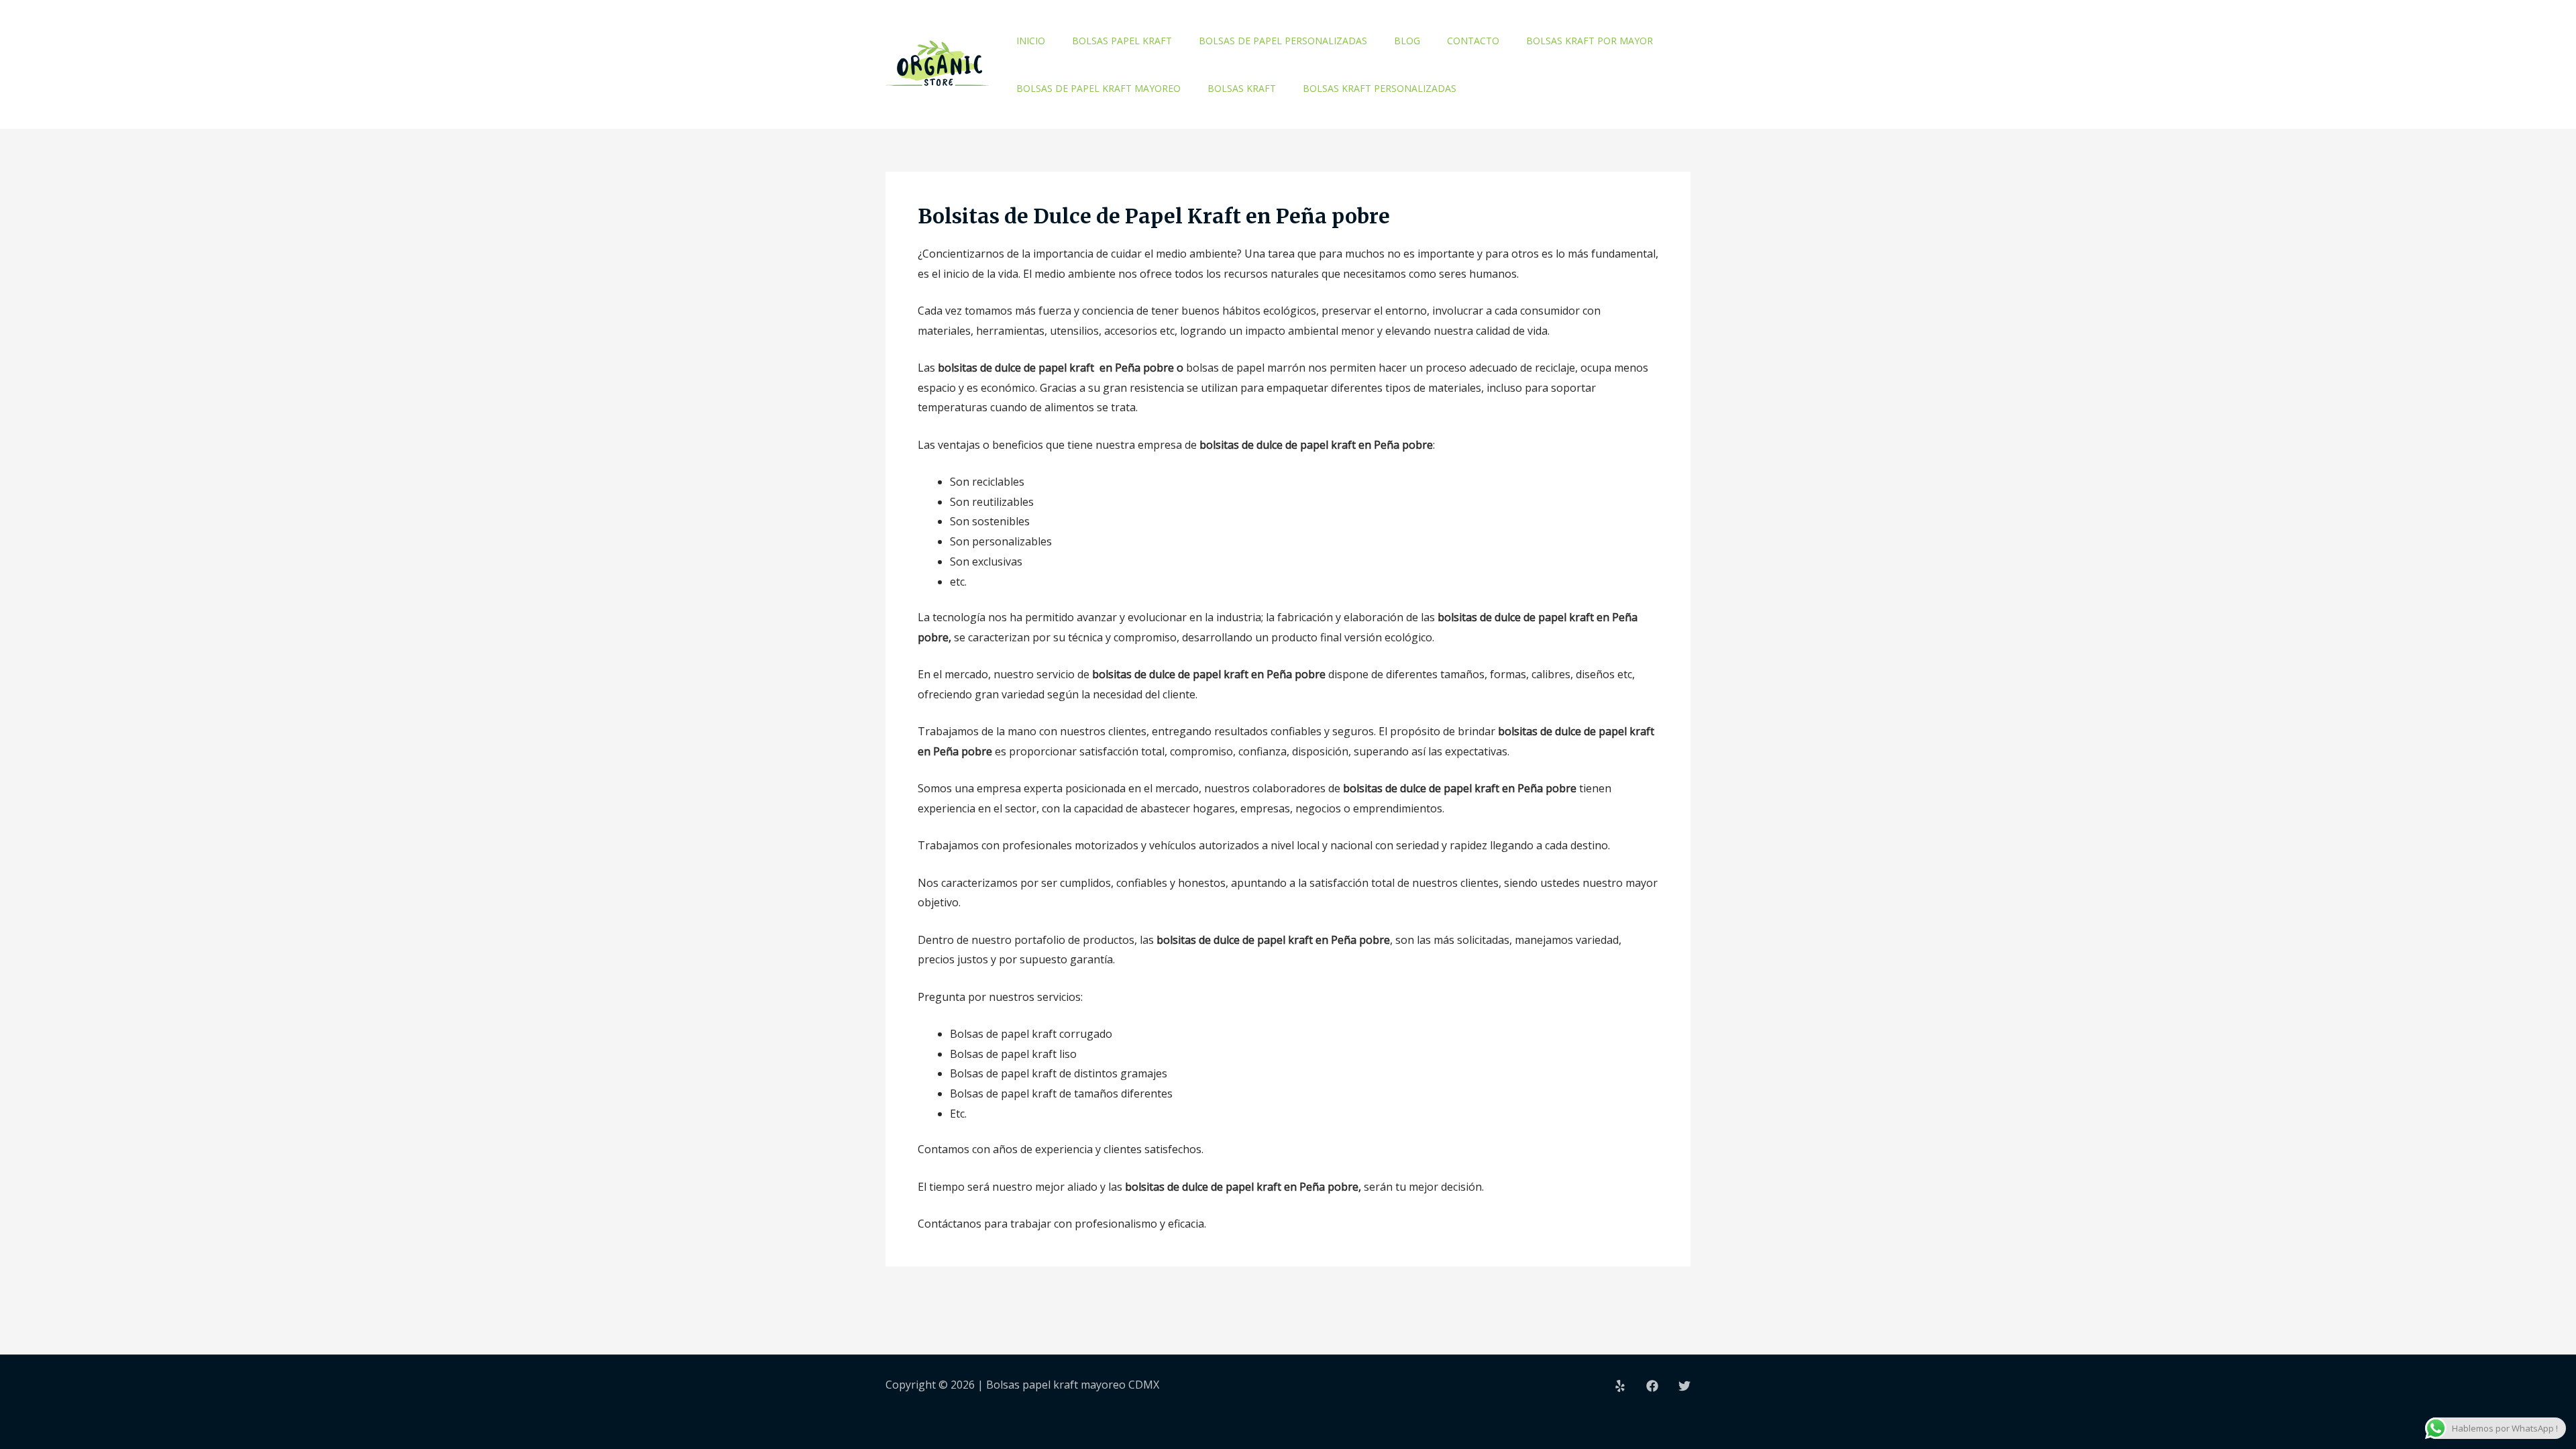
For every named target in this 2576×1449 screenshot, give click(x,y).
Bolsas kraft (1242, 88)
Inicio (1031, 41)
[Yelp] (1620, 1386)
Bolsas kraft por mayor (1590, 41)
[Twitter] (1684, 1386)
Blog (1407, 41)
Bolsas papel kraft (1122, 41)
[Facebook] (1652, 1386)
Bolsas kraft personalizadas (1380, 88)
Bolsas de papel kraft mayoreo (1098, 88)
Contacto (1473, 41)
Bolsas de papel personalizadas (1283, 41)
